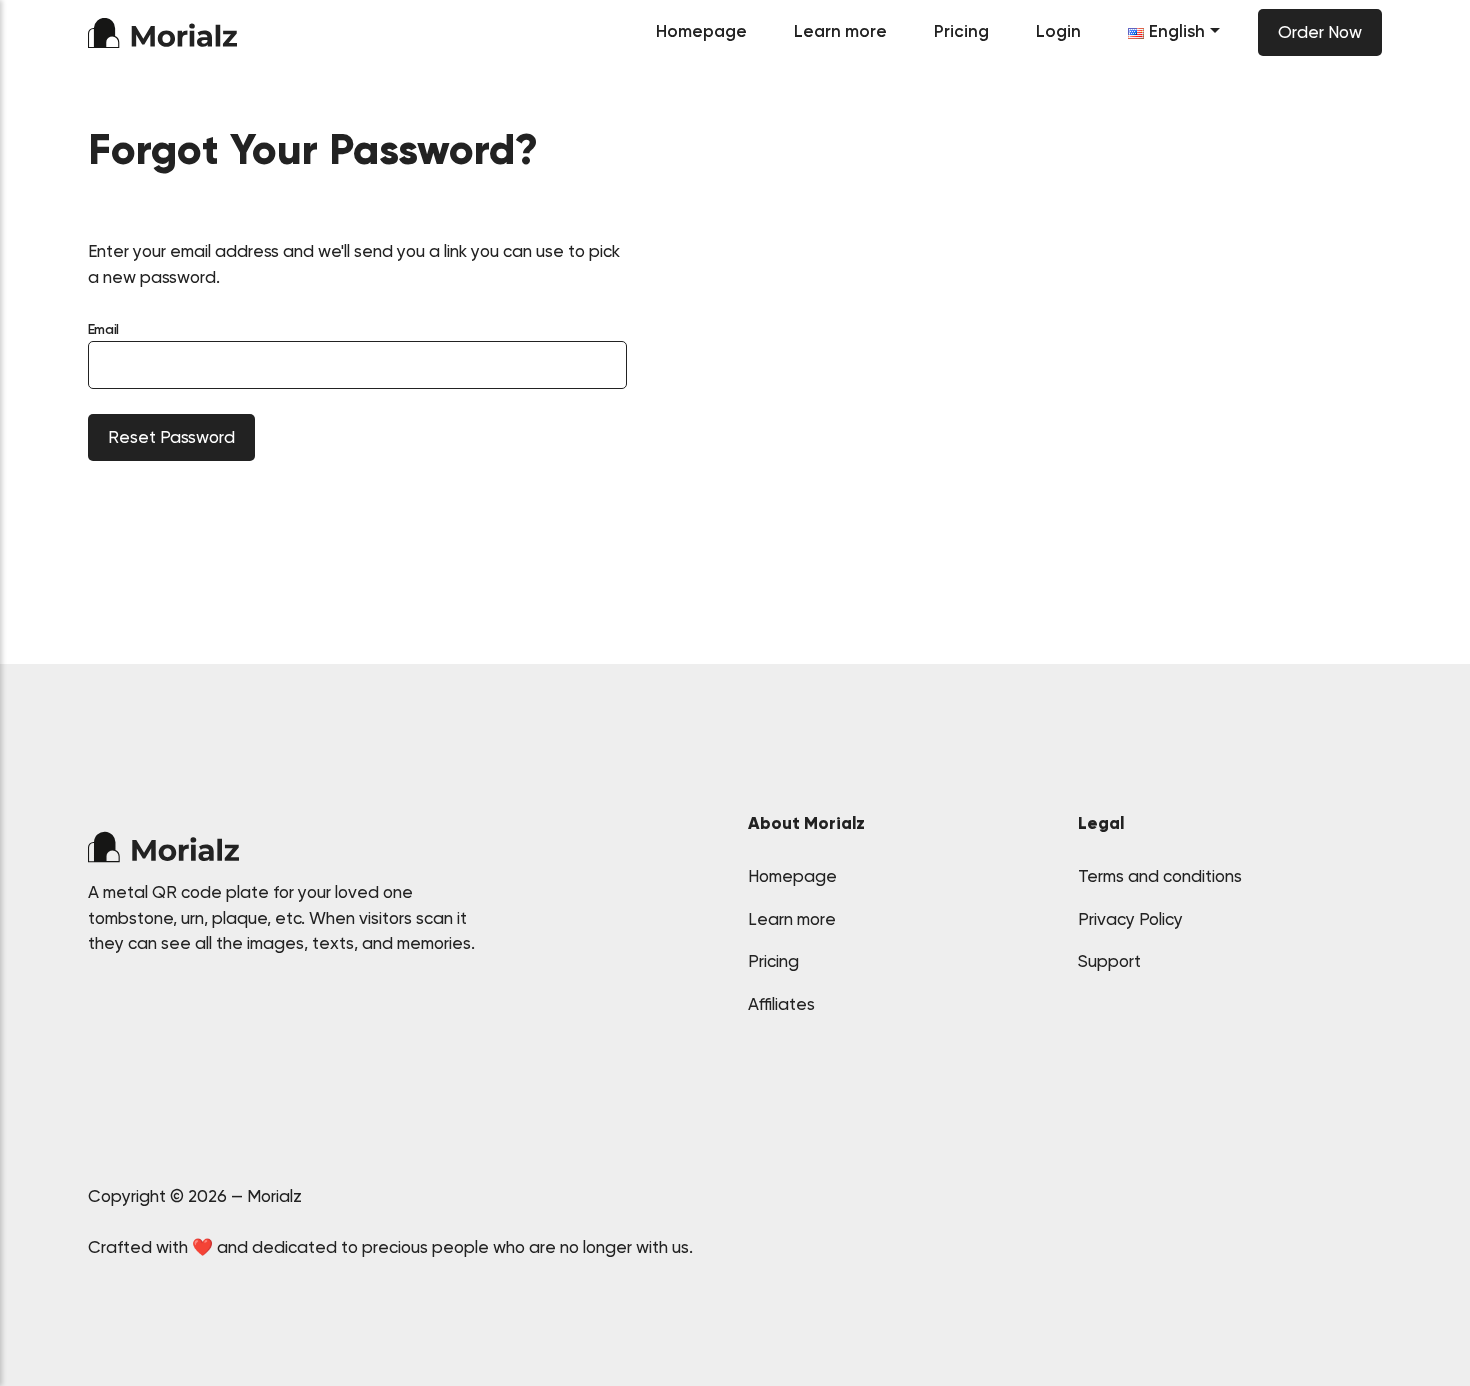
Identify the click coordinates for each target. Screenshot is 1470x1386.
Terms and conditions (1160, 876)
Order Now (1320, 32)
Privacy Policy (1130, 919)
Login (1058, 31)
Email (103, 329)
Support (1109, 961)
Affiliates (781, 1004)
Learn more (840, 31)
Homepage (701, 31)
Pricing (961, 31)
